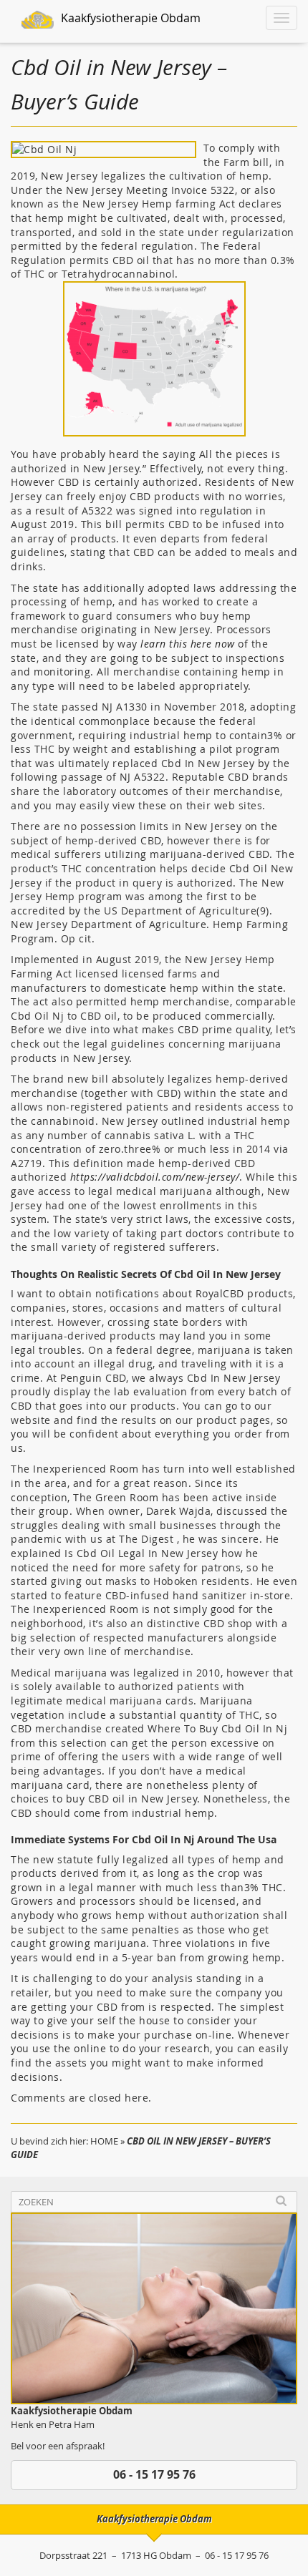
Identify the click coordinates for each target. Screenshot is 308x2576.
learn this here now (188, 644)
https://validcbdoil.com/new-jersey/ (155, 1177)
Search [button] (281, 2201)
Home (104, 2141)
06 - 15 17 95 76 (154, 2474)
